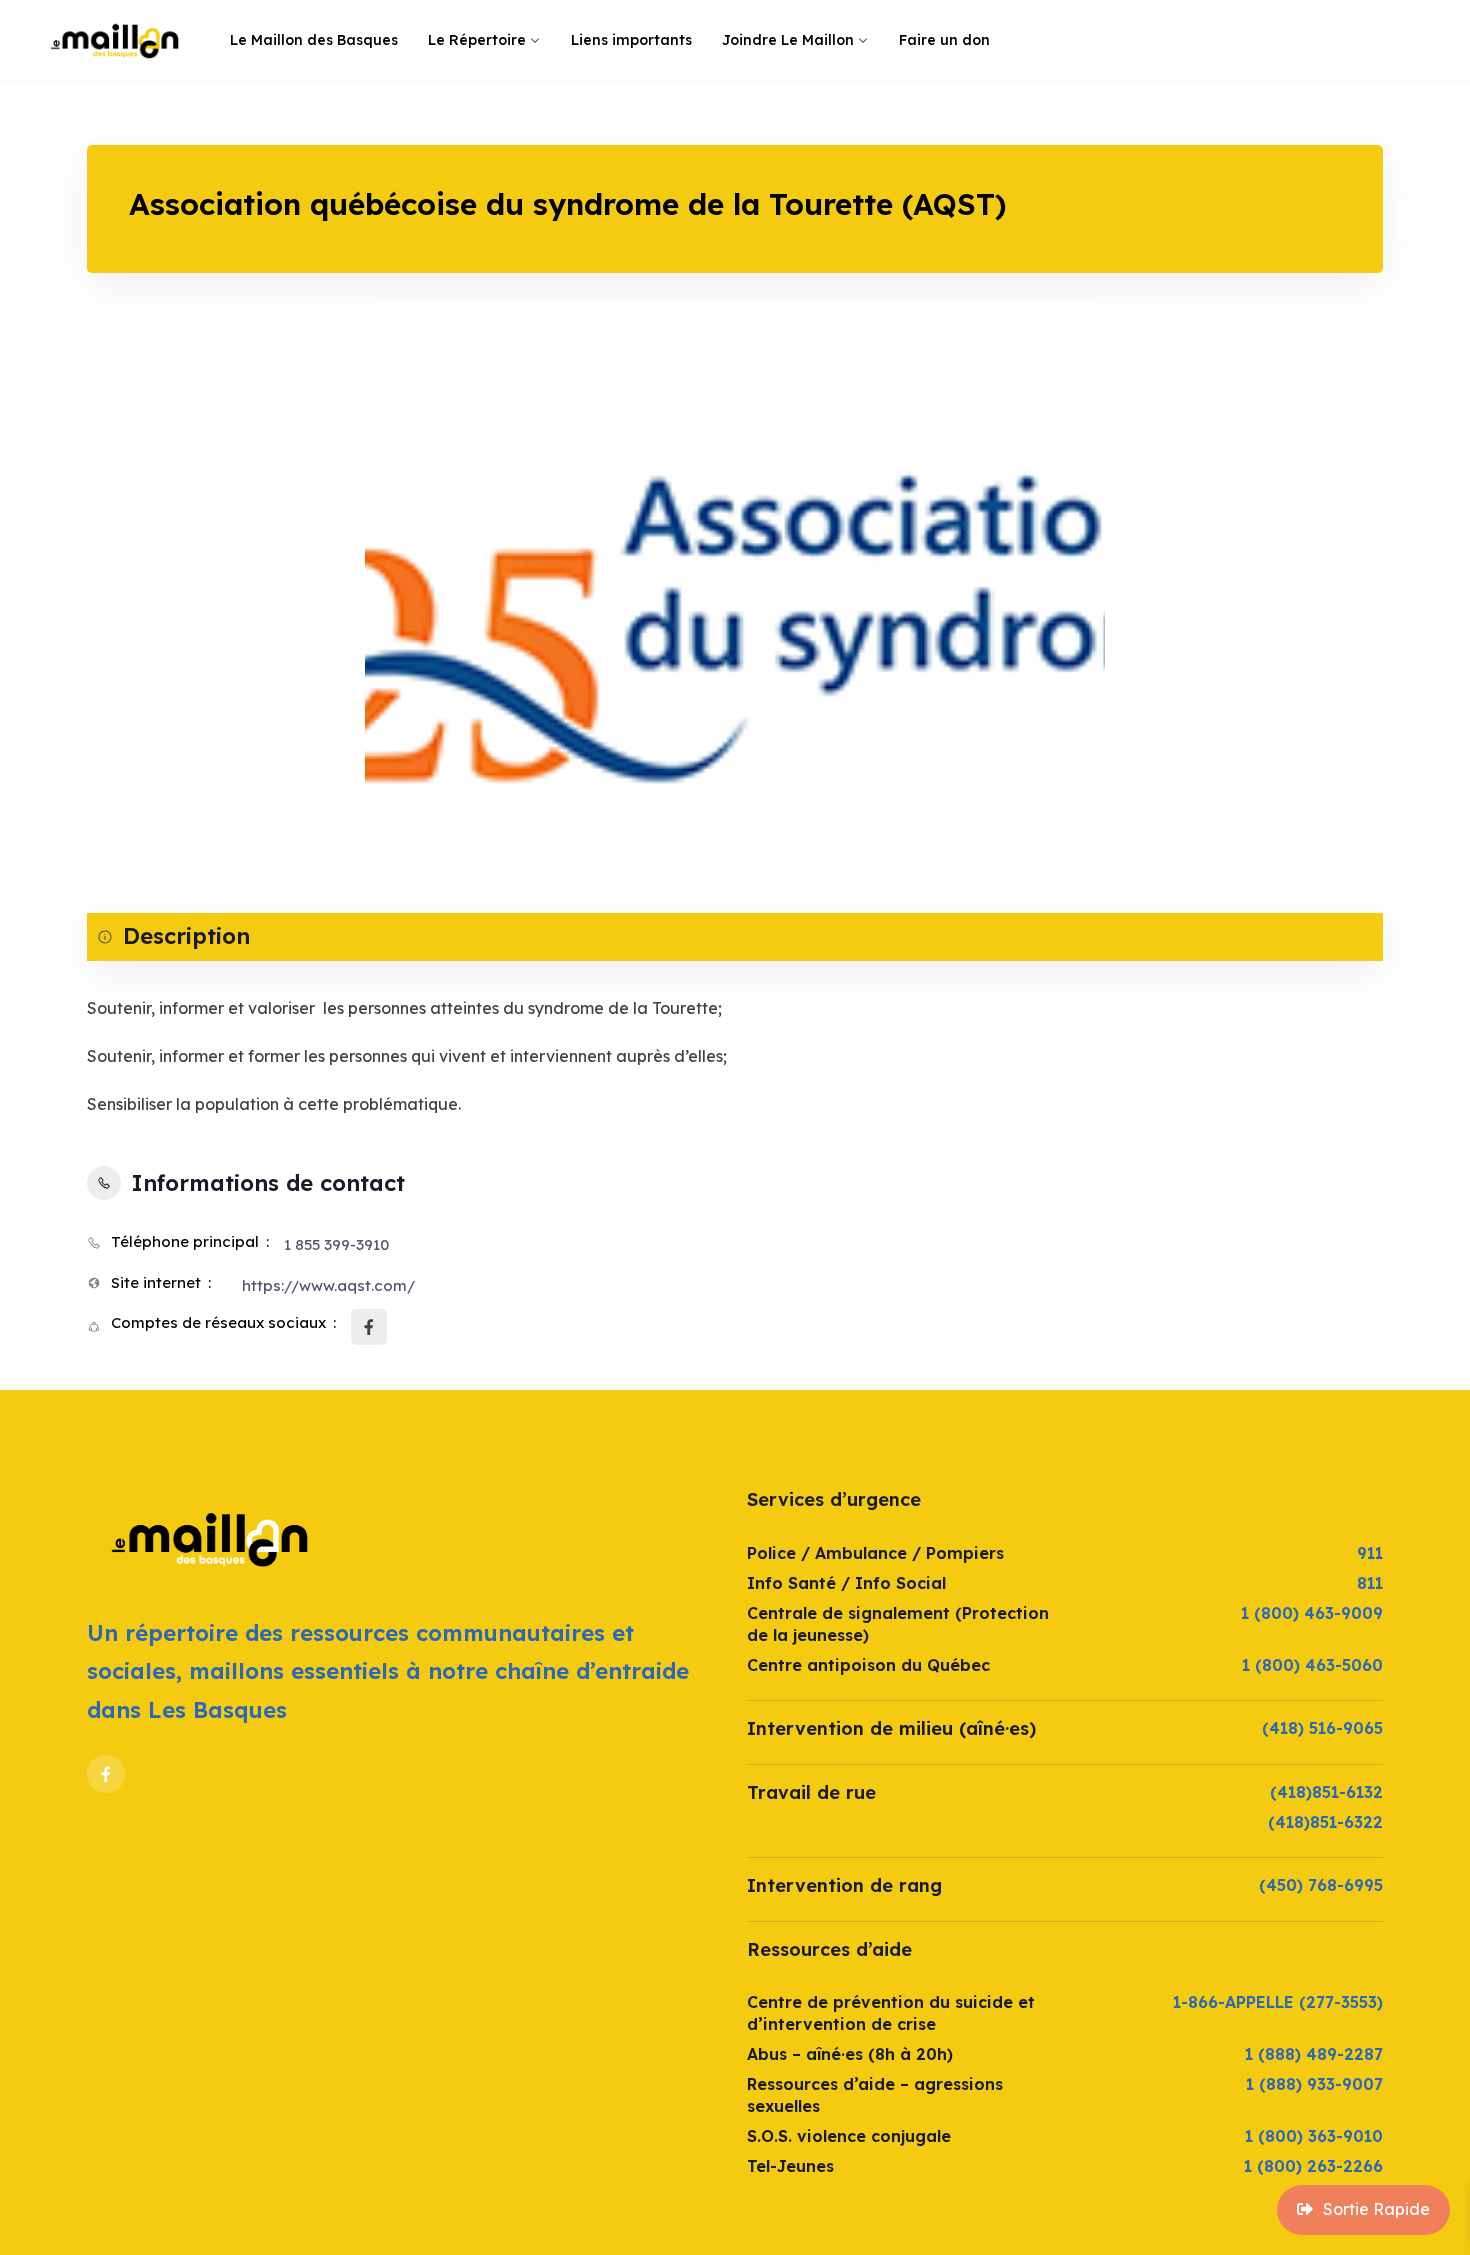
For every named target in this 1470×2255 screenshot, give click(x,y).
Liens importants (631, 40)
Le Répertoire (477, 40)
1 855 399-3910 (336, 1244)
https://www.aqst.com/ (328, 1285)
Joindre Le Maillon (788, 40)
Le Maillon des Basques (314, 40)
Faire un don (944, 40)
